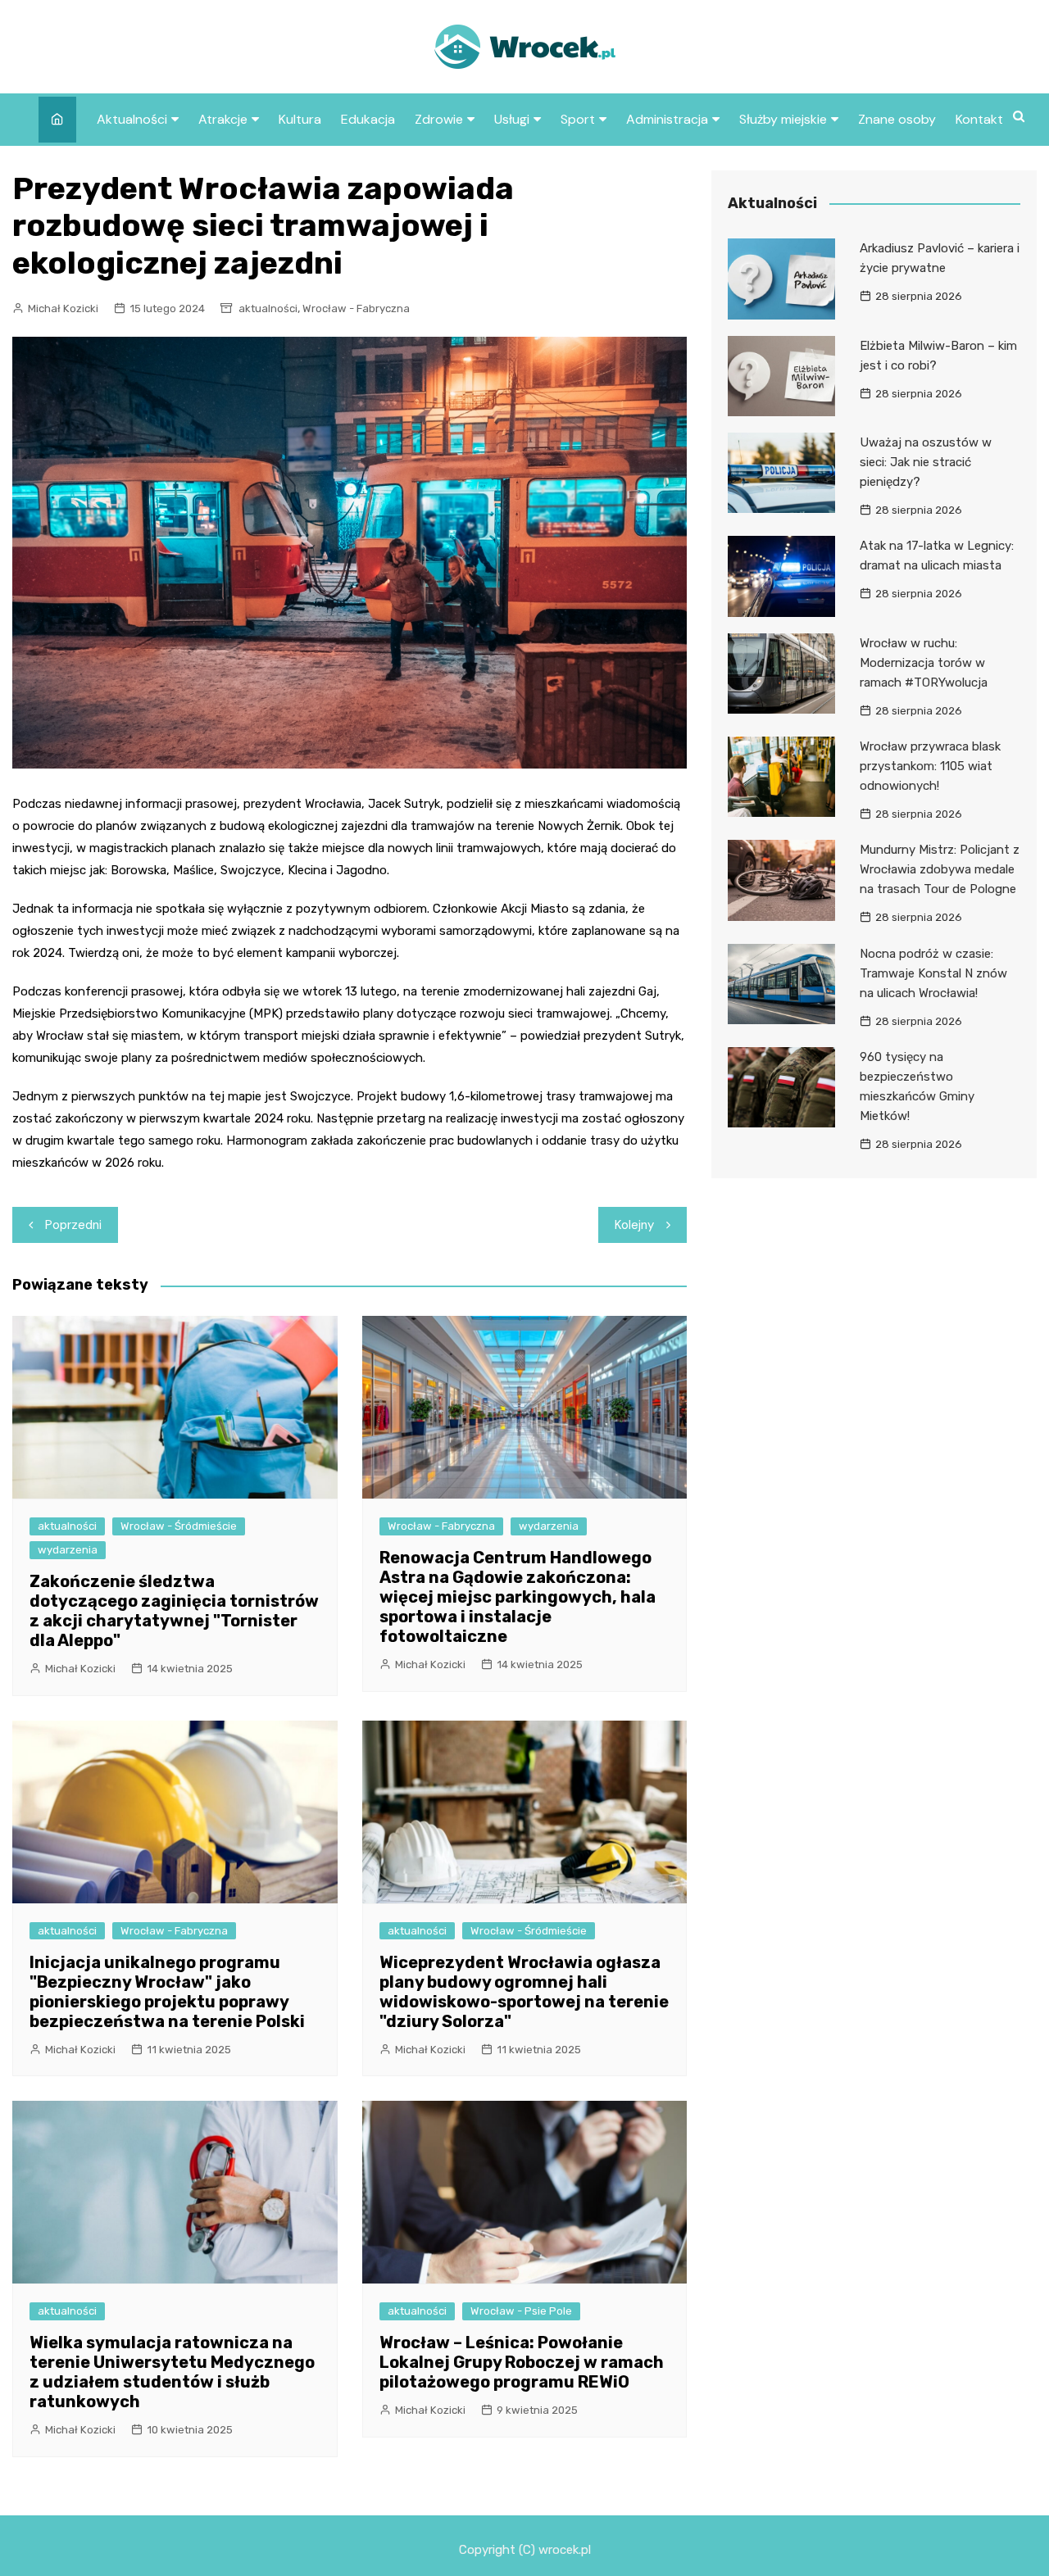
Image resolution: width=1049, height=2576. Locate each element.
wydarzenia (68, 1550)
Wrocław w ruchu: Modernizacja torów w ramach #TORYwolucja (924, 663)
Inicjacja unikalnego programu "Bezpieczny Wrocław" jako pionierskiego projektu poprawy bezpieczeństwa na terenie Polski (167, 1992)
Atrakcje (223, 119)
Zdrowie (439, 119)
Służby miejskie (783, 119)
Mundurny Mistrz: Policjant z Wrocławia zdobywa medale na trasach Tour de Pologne (940, 869)
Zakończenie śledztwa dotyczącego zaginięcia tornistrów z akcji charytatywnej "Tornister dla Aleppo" (174, 1611)
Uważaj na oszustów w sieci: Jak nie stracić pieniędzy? (926, 462)
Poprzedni (73, 1225)
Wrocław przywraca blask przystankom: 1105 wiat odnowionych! (930, 766)
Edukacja (368, 119)
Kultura (300, 119)
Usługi (512, 119)
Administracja (667, 119)
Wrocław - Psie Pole (521, 2311)
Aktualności (132, 119)
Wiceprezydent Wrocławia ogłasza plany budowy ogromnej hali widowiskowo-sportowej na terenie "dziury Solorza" (524, 1992)
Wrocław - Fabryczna (356, 308)
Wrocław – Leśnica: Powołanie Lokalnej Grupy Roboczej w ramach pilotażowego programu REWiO (522, 2362)
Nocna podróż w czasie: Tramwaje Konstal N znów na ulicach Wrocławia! (933, 973)
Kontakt (979, 119)
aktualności (268, 308)
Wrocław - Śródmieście (179, 1526)
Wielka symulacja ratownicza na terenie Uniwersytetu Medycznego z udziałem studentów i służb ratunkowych (172, 2372)
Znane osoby (897, 119)
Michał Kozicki (63, 308)
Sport (578, 119)
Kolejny (634, 1225)
